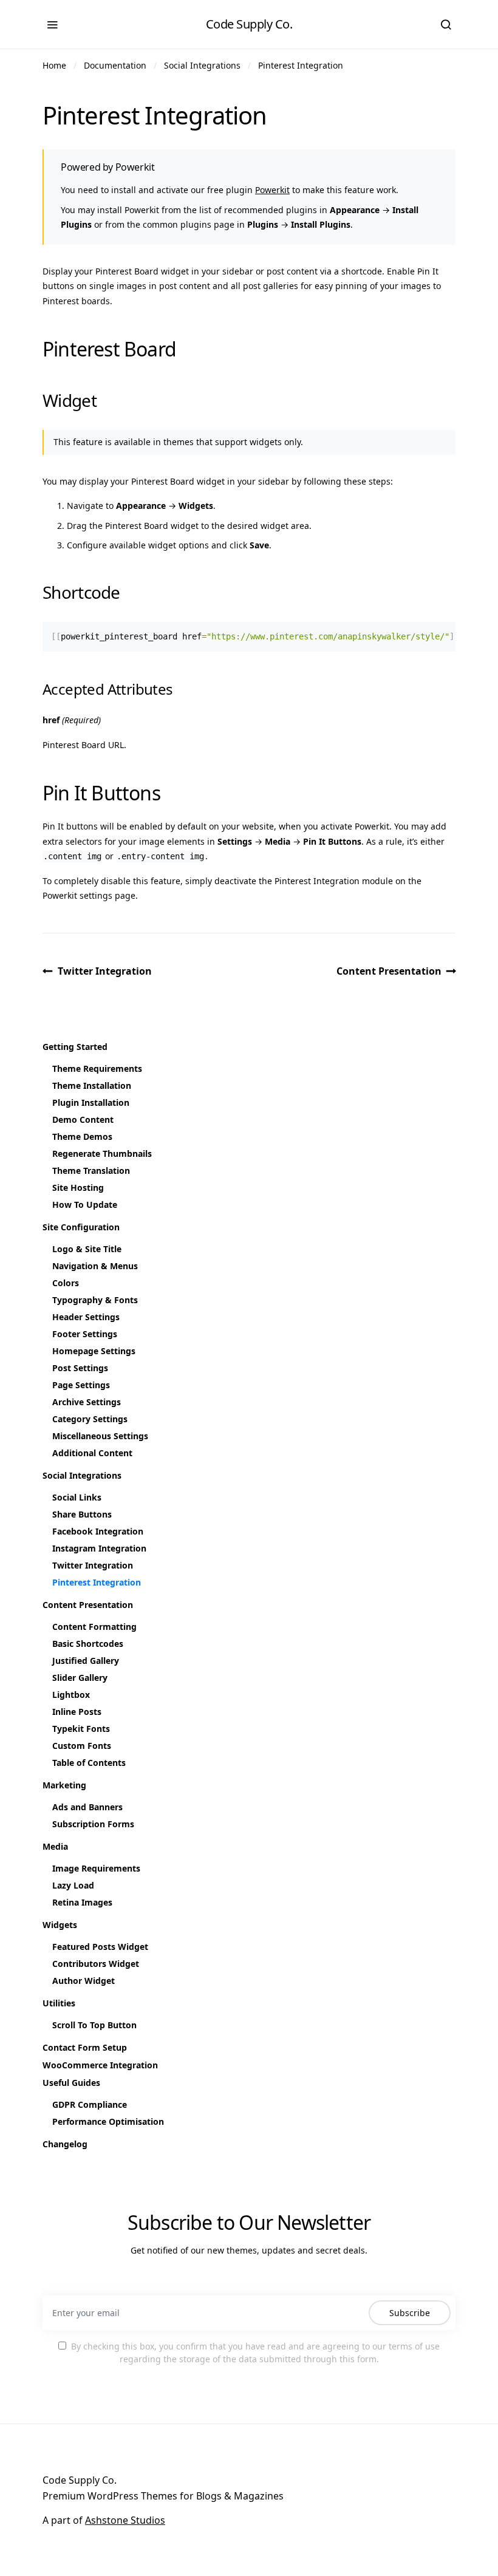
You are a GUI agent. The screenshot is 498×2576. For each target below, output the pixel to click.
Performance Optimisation (108, 2121)
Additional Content (92, 1453)
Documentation (115, 65)
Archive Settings (87, 1402)
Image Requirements (96, 1868)
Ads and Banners (87, 1807)
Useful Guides (71, 2083)
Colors (66, 1283)
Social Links (77, 1497)
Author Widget (84, 1981)
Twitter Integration (105, 971)
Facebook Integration (98, 1531)
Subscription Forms (93, 1824)
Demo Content (83, 1119)
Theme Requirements (97, 1068)
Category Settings (90, 1419)
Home (54, 65)
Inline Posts (77, 1712)
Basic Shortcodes (88, 1644)
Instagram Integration (99, 1548)
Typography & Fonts (95, 1300)
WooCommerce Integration (100, 2065)
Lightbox (71, 1695)
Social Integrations (202, 65)
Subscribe (410, 2313)
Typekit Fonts (81, 1729)
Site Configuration (81, 1227)
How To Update (85, 1205)
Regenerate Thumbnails (102, 1153)
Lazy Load (73, 1885)
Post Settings (80, 1368)
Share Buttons (82, 1514)
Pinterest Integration (301, 65)
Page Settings (81, 1385)
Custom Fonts (82, 1746)
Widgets (60, 1925)
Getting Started (75, 1047)
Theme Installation (92, 1085)
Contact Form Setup (85, 2047)
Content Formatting (94, 1627)
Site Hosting (78, 1187)
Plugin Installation (91, 1102)
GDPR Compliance (90, 2104)
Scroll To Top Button (94, 2025)
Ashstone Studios (125, 2520)
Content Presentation (389, 971)
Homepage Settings (94, 1351)
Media (55, 1846)
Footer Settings (85, 1334)
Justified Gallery (86, 1661)
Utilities (59, 2003)
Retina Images (82, 1902)
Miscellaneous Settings (100, 1436)
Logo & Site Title (87, 1249)
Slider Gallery (80, 1678)
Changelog (65, 2144)
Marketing (64, 1785)
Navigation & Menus (95, 1266)
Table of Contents (89, 1763)
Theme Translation (91, 1170)
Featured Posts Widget (100, 1947)
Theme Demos (82, 1136)
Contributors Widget (96, 1964)
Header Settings (86, 1317)
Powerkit (272, 190)
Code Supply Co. (249, 24)
